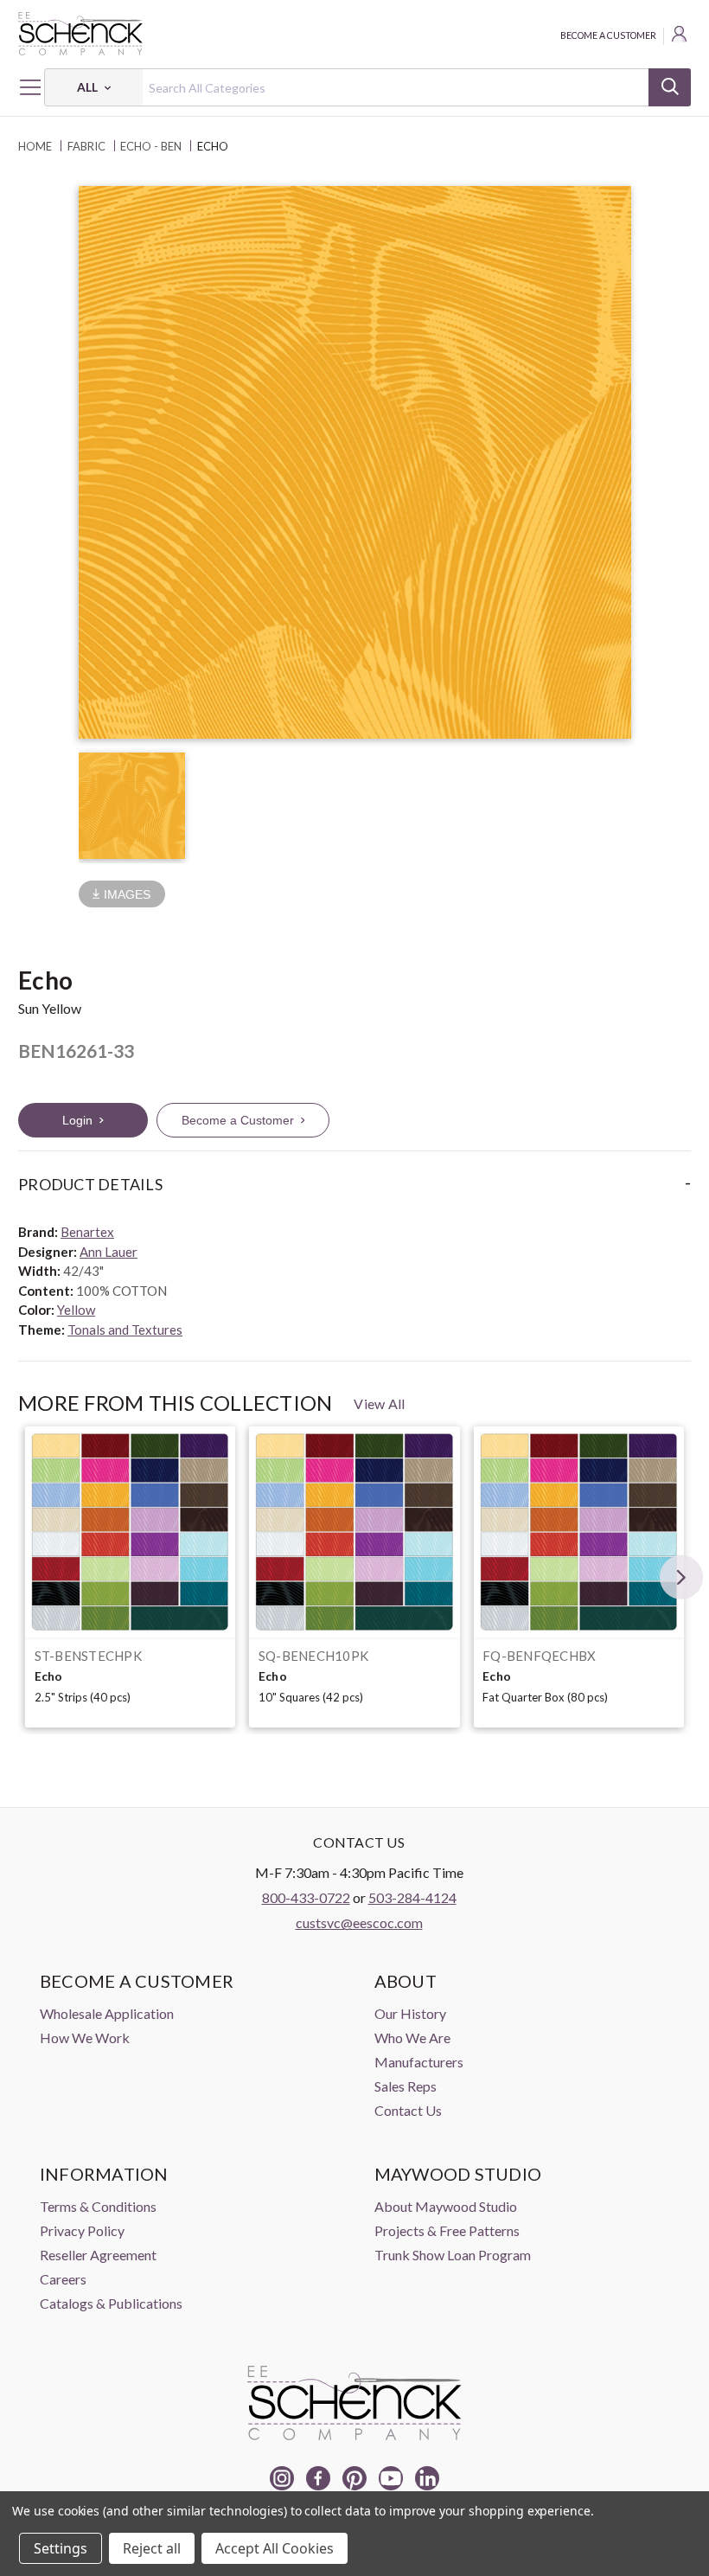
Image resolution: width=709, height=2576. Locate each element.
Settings (61, 2548)
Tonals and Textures (125, 1330)
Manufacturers (419, 2062)
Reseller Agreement (98, 2255)
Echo (49, 1676)
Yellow (76, 1310)
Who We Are (412, 2038)
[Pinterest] (354, 2478)
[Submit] (670, 87)
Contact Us (408, 2110)
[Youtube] (391, 2478)
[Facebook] (318, 2478)
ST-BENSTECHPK (88, 1656)
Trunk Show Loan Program (453, 2255)
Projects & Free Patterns (447, 2230)
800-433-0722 (306, 1897)
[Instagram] (282, 2478)
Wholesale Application (107, 2013)
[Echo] (130, 1532)
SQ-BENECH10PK (313, 1656)
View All (379, 1403)
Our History (410, 2013)
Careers (63, 2279)
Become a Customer (608, 35)
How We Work (85, 2038)
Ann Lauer (109, 1252)
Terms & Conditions (98, 2206)
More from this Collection (175, 1403)
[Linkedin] (427, 2478)
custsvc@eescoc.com (359, 1922)
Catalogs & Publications (111, 2303)
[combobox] (367, 87)
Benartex (87, 1232)
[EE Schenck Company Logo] (354, 34)
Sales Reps (406, 2086)
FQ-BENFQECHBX (539, 1656)
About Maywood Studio (446, 2206)
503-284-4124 (412, 1897)
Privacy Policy (82, 2230)
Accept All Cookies (275, 2548)
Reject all (152, 2548)
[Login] (680, 36)
